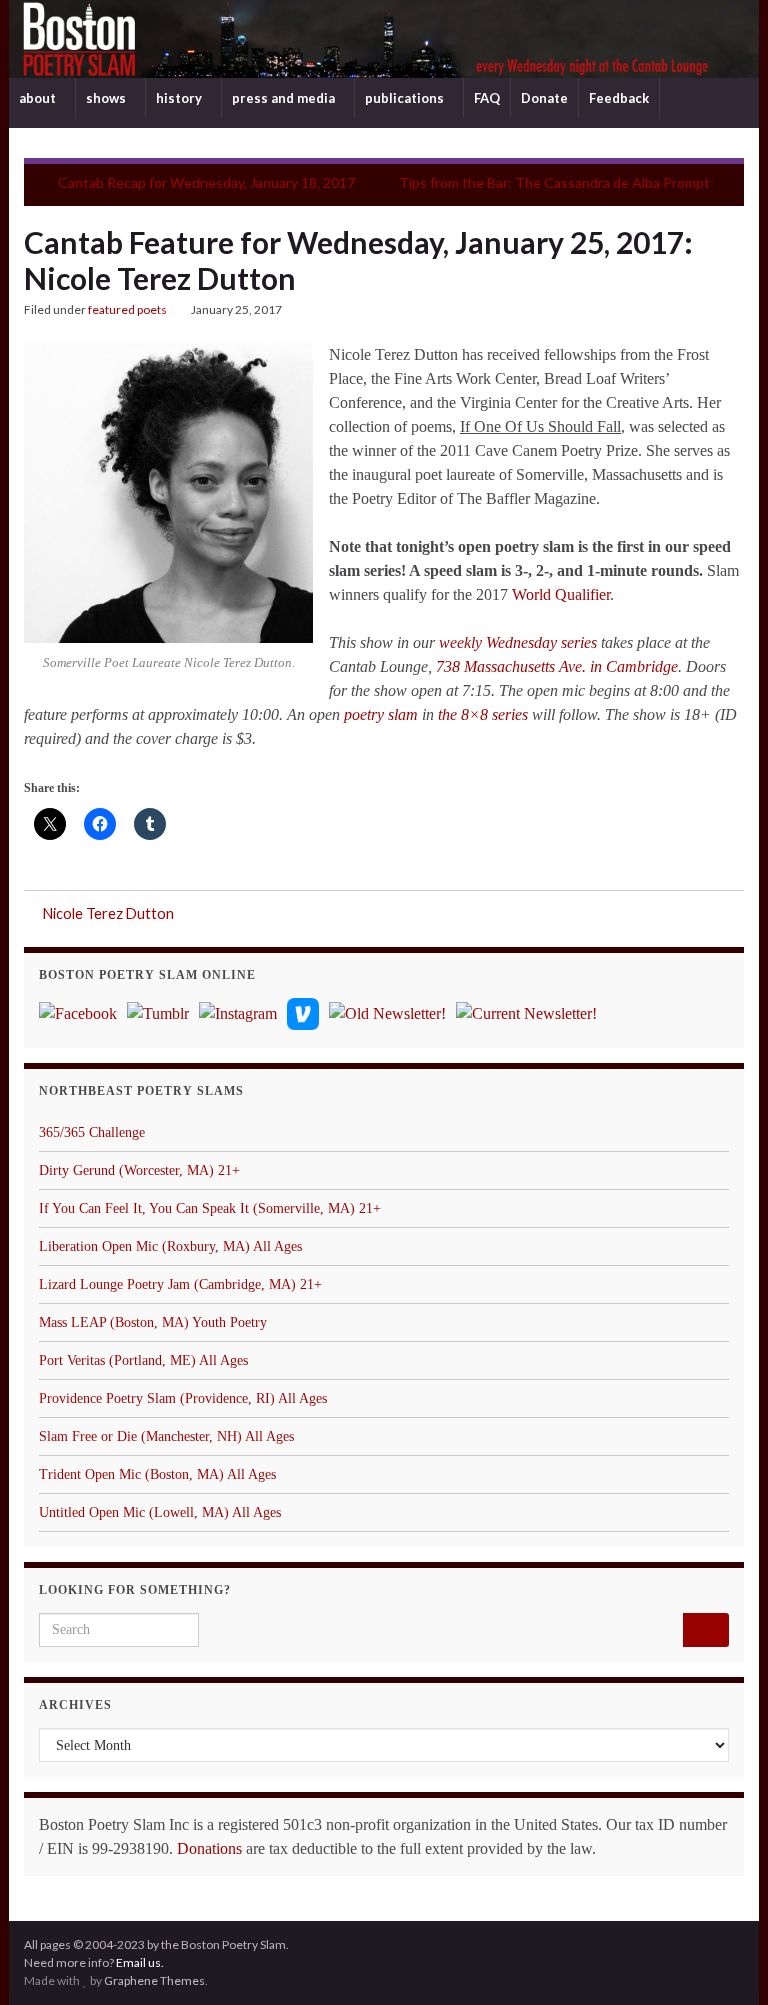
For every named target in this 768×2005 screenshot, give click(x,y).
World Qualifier (561, 594)
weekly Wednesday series (518, 642)
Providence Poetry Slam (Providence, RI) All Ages (183, 1398)
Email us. (140, 1962)
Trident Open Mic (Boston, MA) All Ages (157, 1474)
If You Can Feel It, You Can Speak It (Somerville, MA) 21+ (210, 1208)
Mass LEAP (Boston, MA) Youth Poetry (153, 1322)
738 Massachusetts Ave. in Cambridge (557, 666)
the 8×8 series (483, 714)
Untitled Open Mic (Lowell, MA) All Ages (160, 1512)
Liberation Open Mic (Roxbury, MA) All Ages (170, 1246)
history (180, 98)
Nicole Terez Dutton (108, 913)
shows (107, 98)
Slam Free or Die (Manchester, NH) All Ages (166, 1436)
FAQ (487, 98)
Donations (209, 1848)
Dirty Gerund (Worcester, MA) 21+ (139, 1170)
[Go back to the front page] (384, 39)
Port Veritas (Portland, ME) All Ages (143, 1360)
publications (406, 98)
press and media (285, 98)
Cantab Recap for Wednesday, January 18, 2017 (206, 182)
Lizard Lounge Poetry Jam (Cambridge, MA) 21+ (180, 1284)
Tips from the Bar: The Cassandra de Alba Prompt (554, 182)
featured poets (127, 309)
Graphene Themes (154, 1980)
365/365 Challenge (92, 1132)
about (39, 98)
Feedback (619, 98)
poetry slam (381, 714)
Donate (544, 98)
